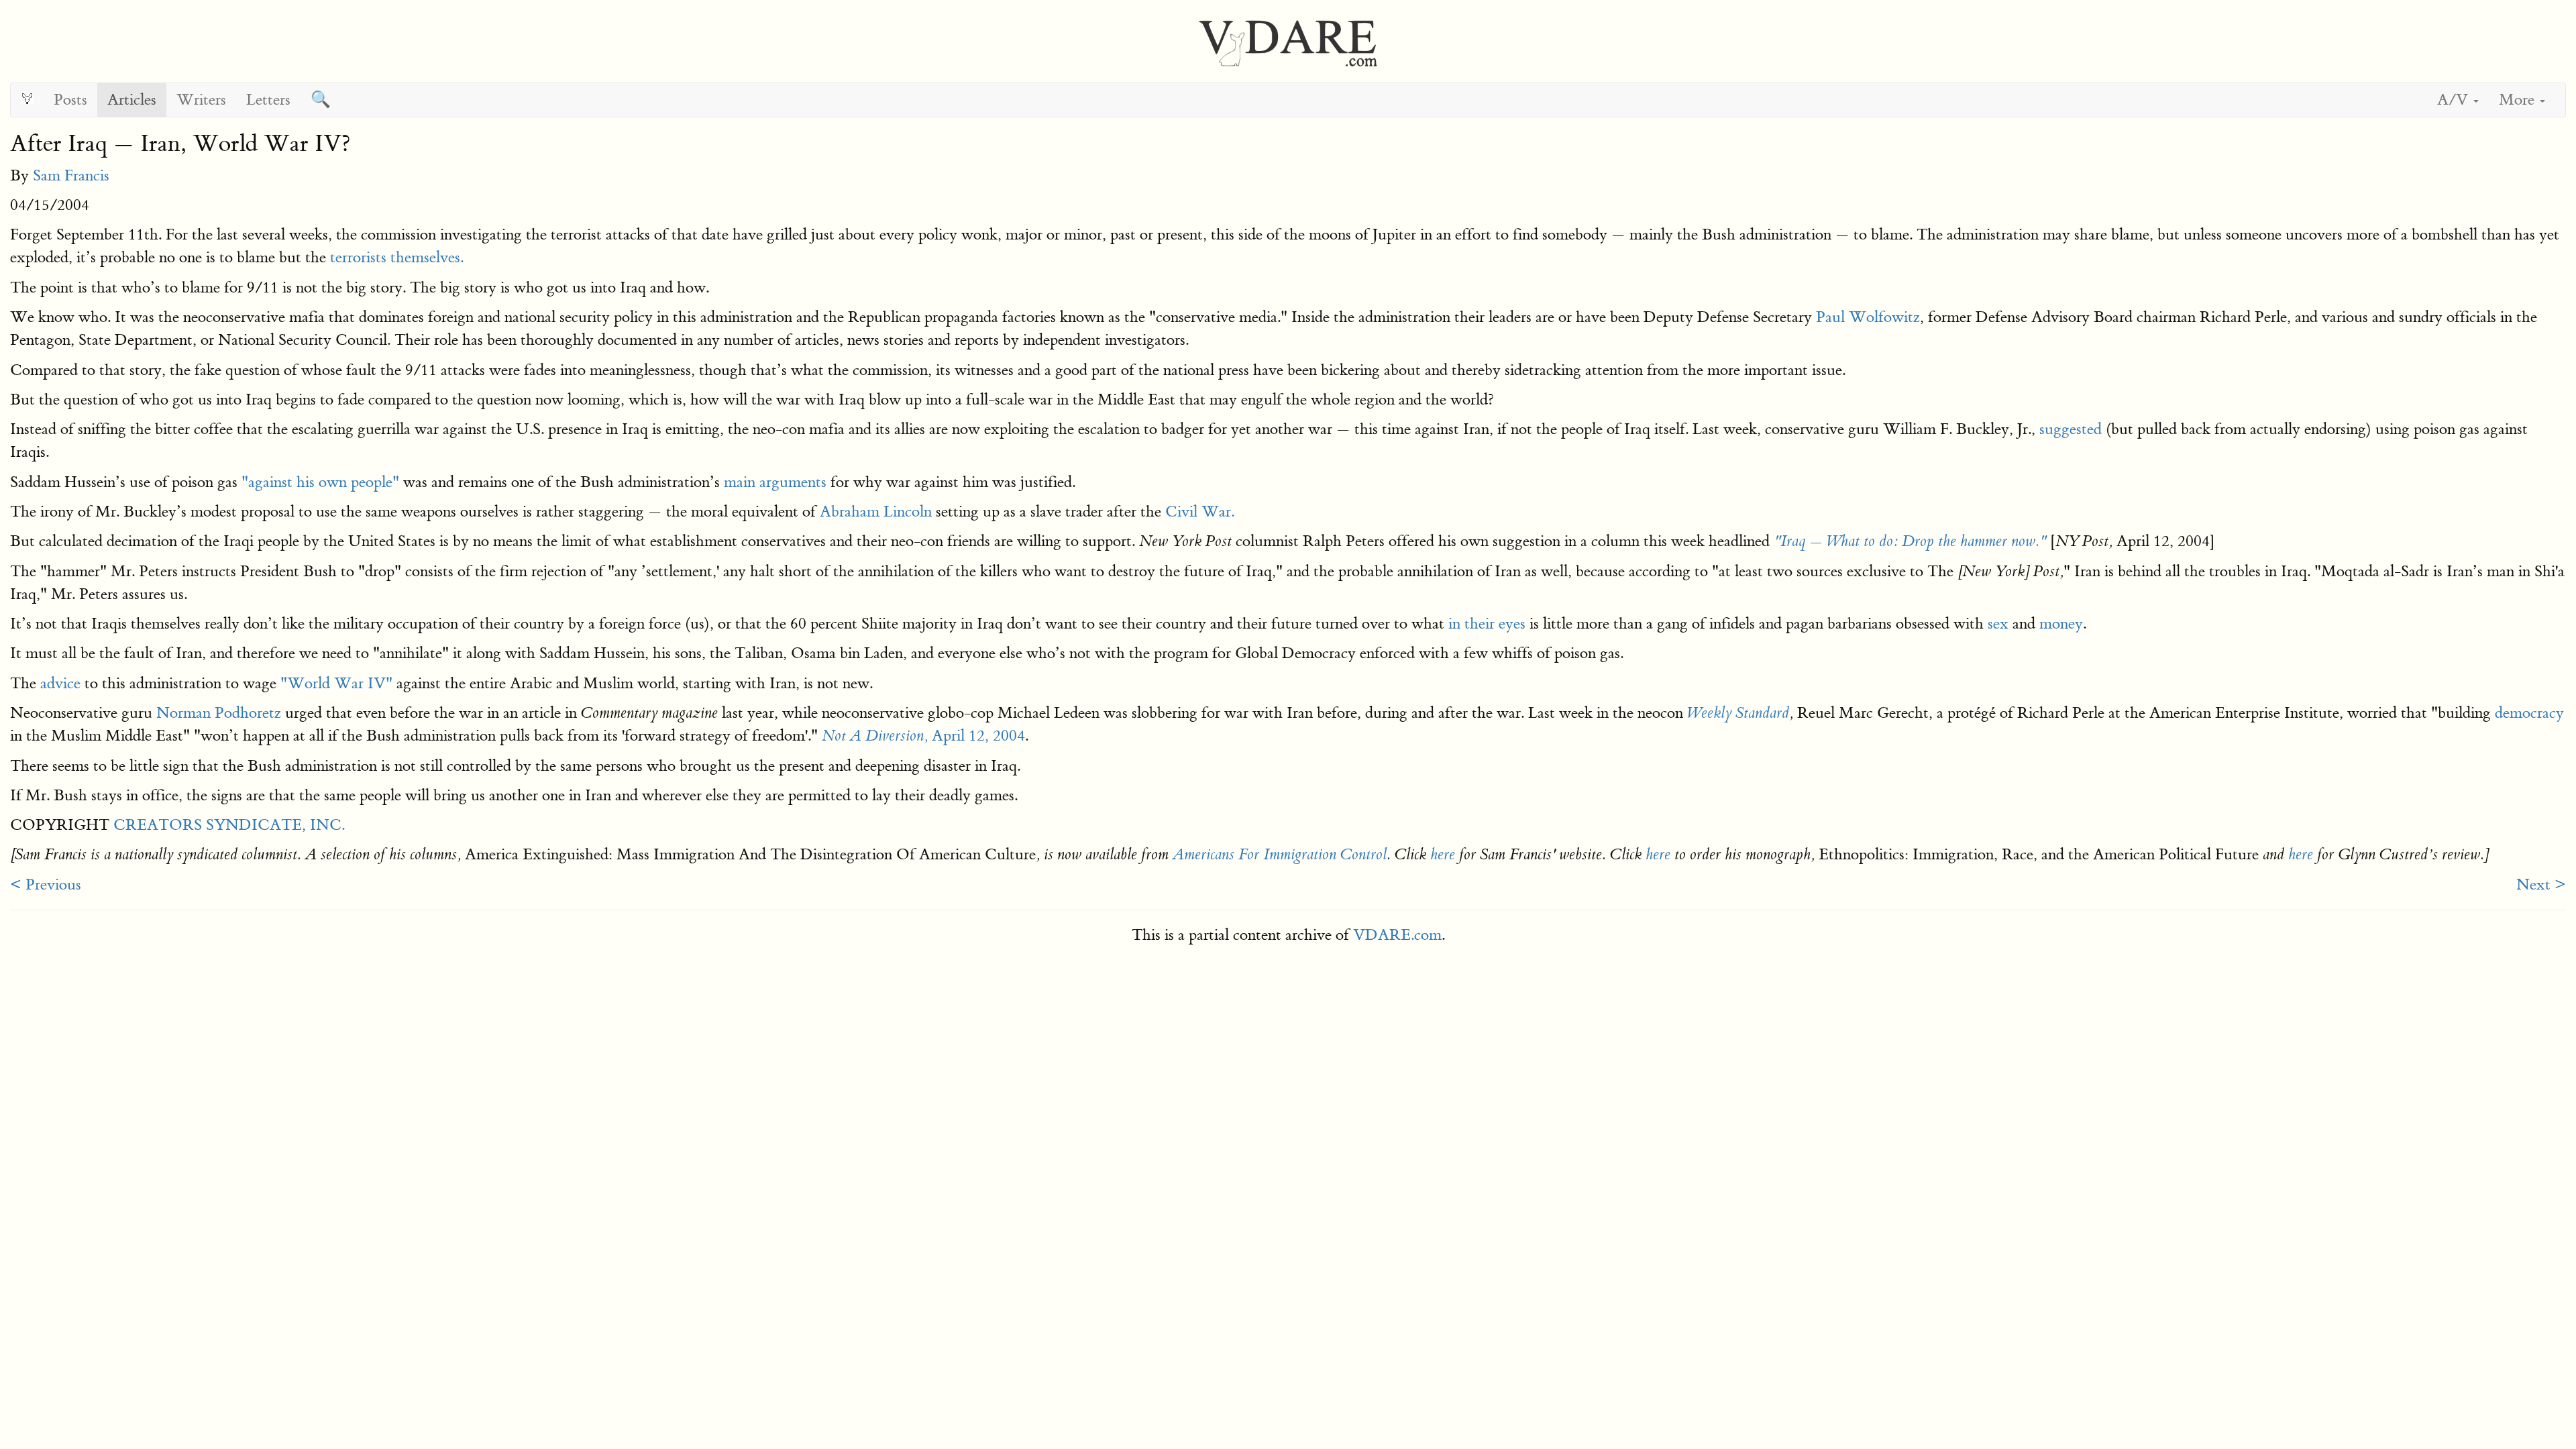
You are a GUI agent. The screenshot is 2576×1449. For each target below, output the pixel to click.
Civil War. (1200, 512)
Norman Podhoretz (219, 713)
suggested (2071, 429)
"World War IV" (336, 683)
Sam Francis (71, 175)
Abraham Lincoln (876, 512)
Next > (2541, 884)
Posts (70, 100)
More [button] (2519, 100)
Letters (268, 100)
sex (1998, 624)
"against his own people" (320, 482)
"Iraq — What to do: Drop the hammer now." (1910, 541)
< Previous (46, 884)
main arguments (775, 482)
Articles (132, 100)
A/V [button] (2455, 100)
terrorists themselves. (397, 257)
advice (60, 683)
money (2061, 624)
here (1443, 855)
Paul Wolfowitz (1868, 317)
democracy (2529, 713)
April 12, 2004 (923, 736)
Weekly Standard (1738, 713)
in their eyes (1487, 624)
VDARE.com (1397, 935)
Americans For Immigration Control (1280, 855)
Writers (201, 100)
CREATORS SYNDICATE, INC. (229, 825)
